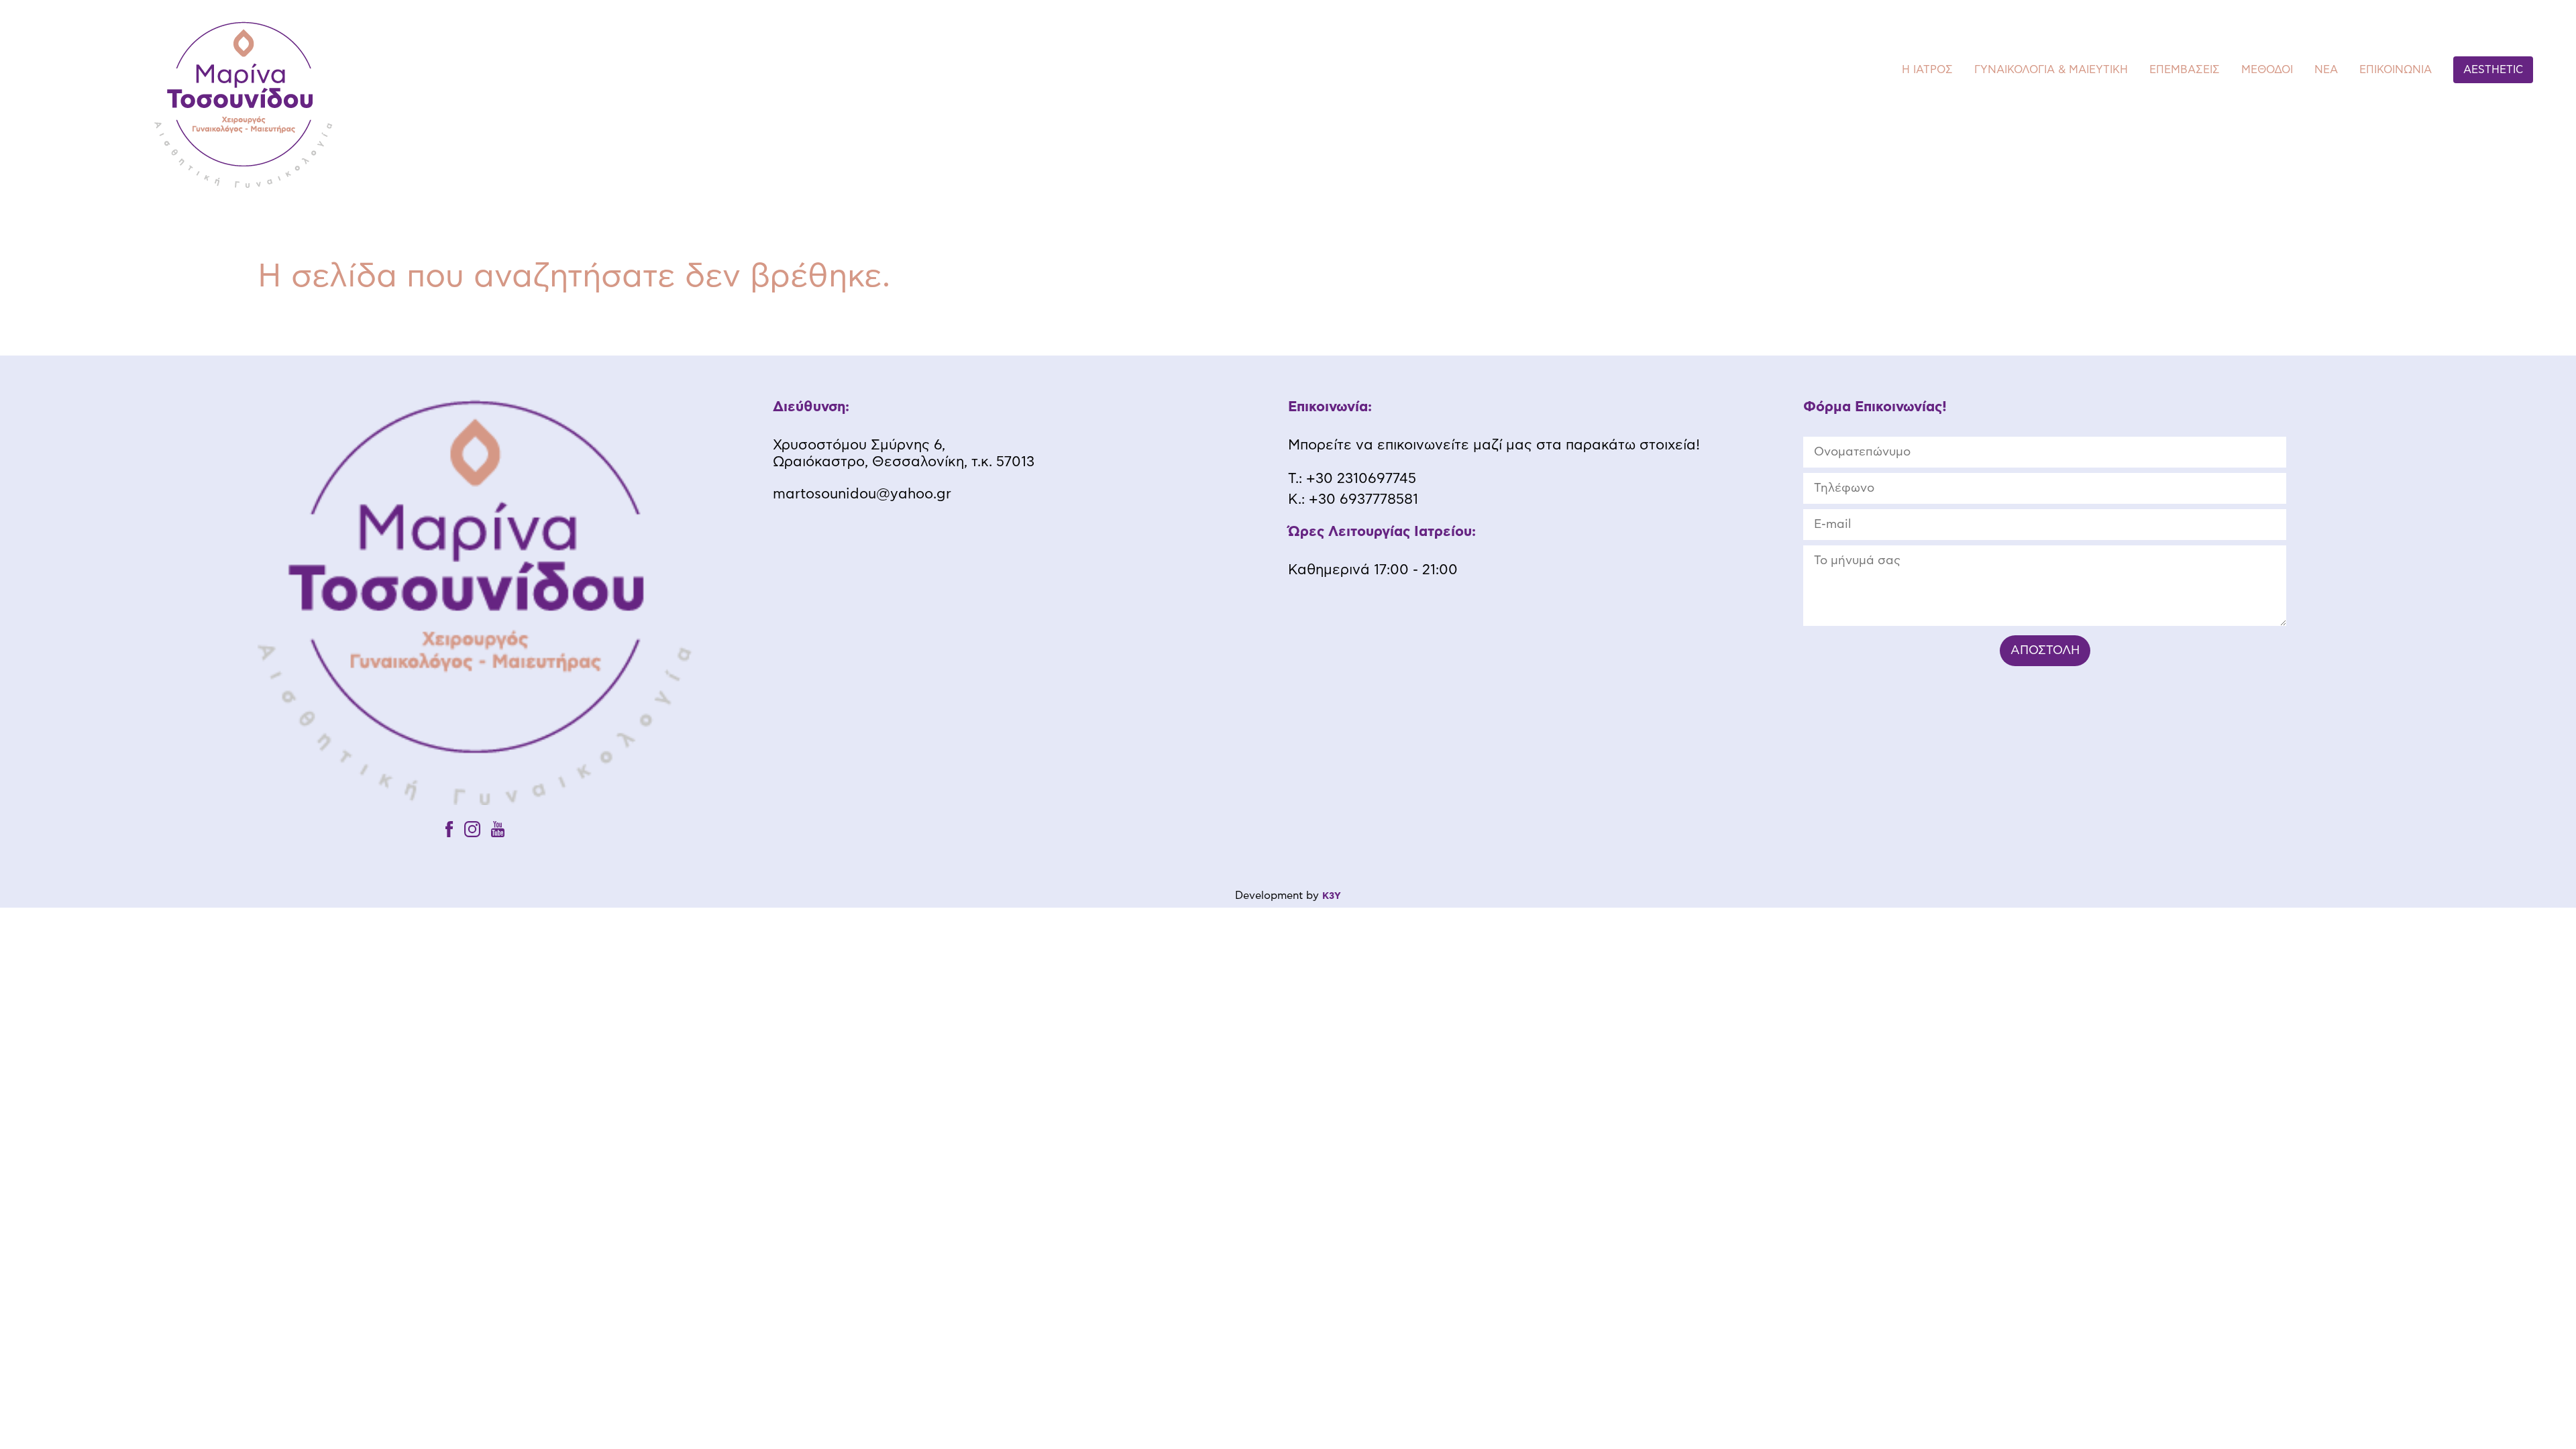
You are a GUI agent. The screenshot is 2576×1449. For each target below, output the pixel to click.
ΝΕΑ (2326, 70)
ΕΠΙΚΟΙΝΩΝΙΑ (2396, 70)
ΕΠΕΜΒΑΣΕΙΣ (2185, 70)
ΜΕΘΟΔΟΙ (2267, 70)
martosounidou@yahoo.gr (862, 494)
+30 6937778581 (1363, 499)
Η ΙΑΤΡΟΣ (1927, 70)
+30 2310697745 (1361, 479)
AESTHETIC (2493, 70)
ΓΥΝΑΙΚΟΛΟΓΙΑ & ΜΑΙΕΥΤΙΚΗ (2051, 70)
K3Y (1332, 896)
